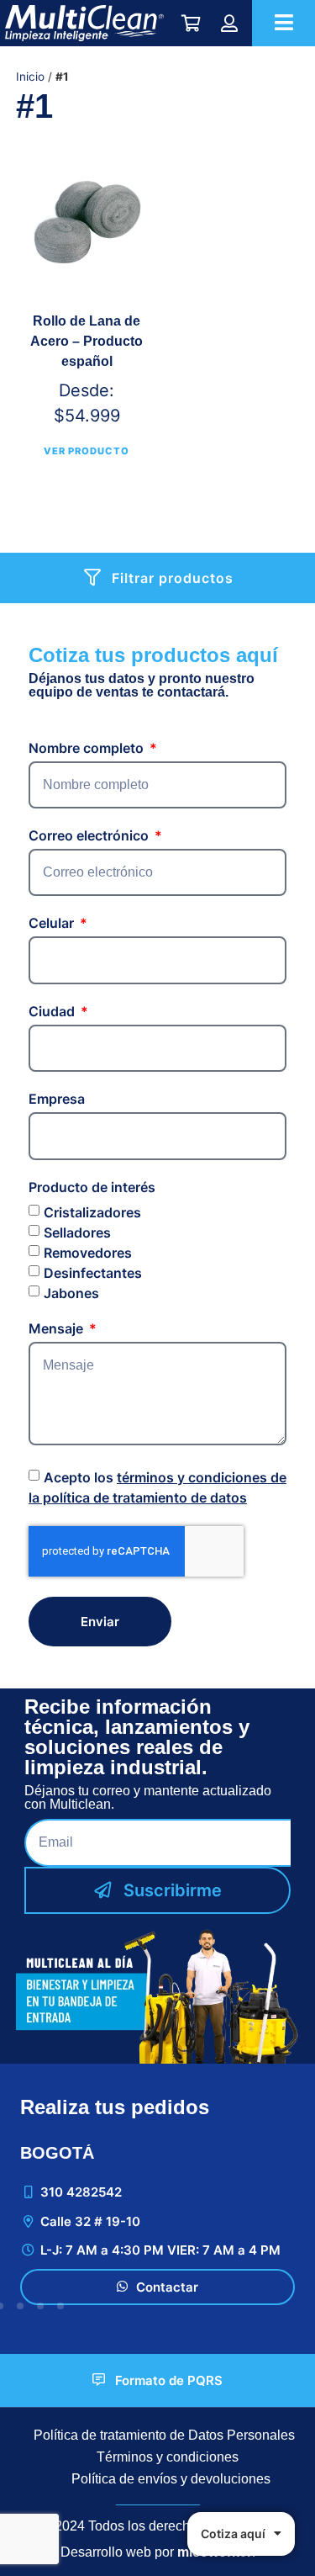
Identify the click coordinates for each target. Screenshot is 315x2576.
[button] (20, 2306)
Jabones (71, 1292)
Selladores (77, 1232)
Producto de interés (92, 1188)
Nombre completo (88, 749)
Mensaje (58, 1329)
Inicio (30, 77)
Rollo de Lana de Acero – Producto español (87, 341)
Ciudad (53, 1012)
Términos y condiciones (168, 2457)
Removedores (88, 1252)
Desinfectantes (93, 1272)
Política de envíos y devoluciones (171, 2479)
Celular (53, 924)
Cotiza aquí (233, 2534)
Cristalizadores (92, 1211)
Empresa (57, 1100)
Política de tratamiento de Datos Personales (164, 2435)
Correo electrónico (90, 836)
